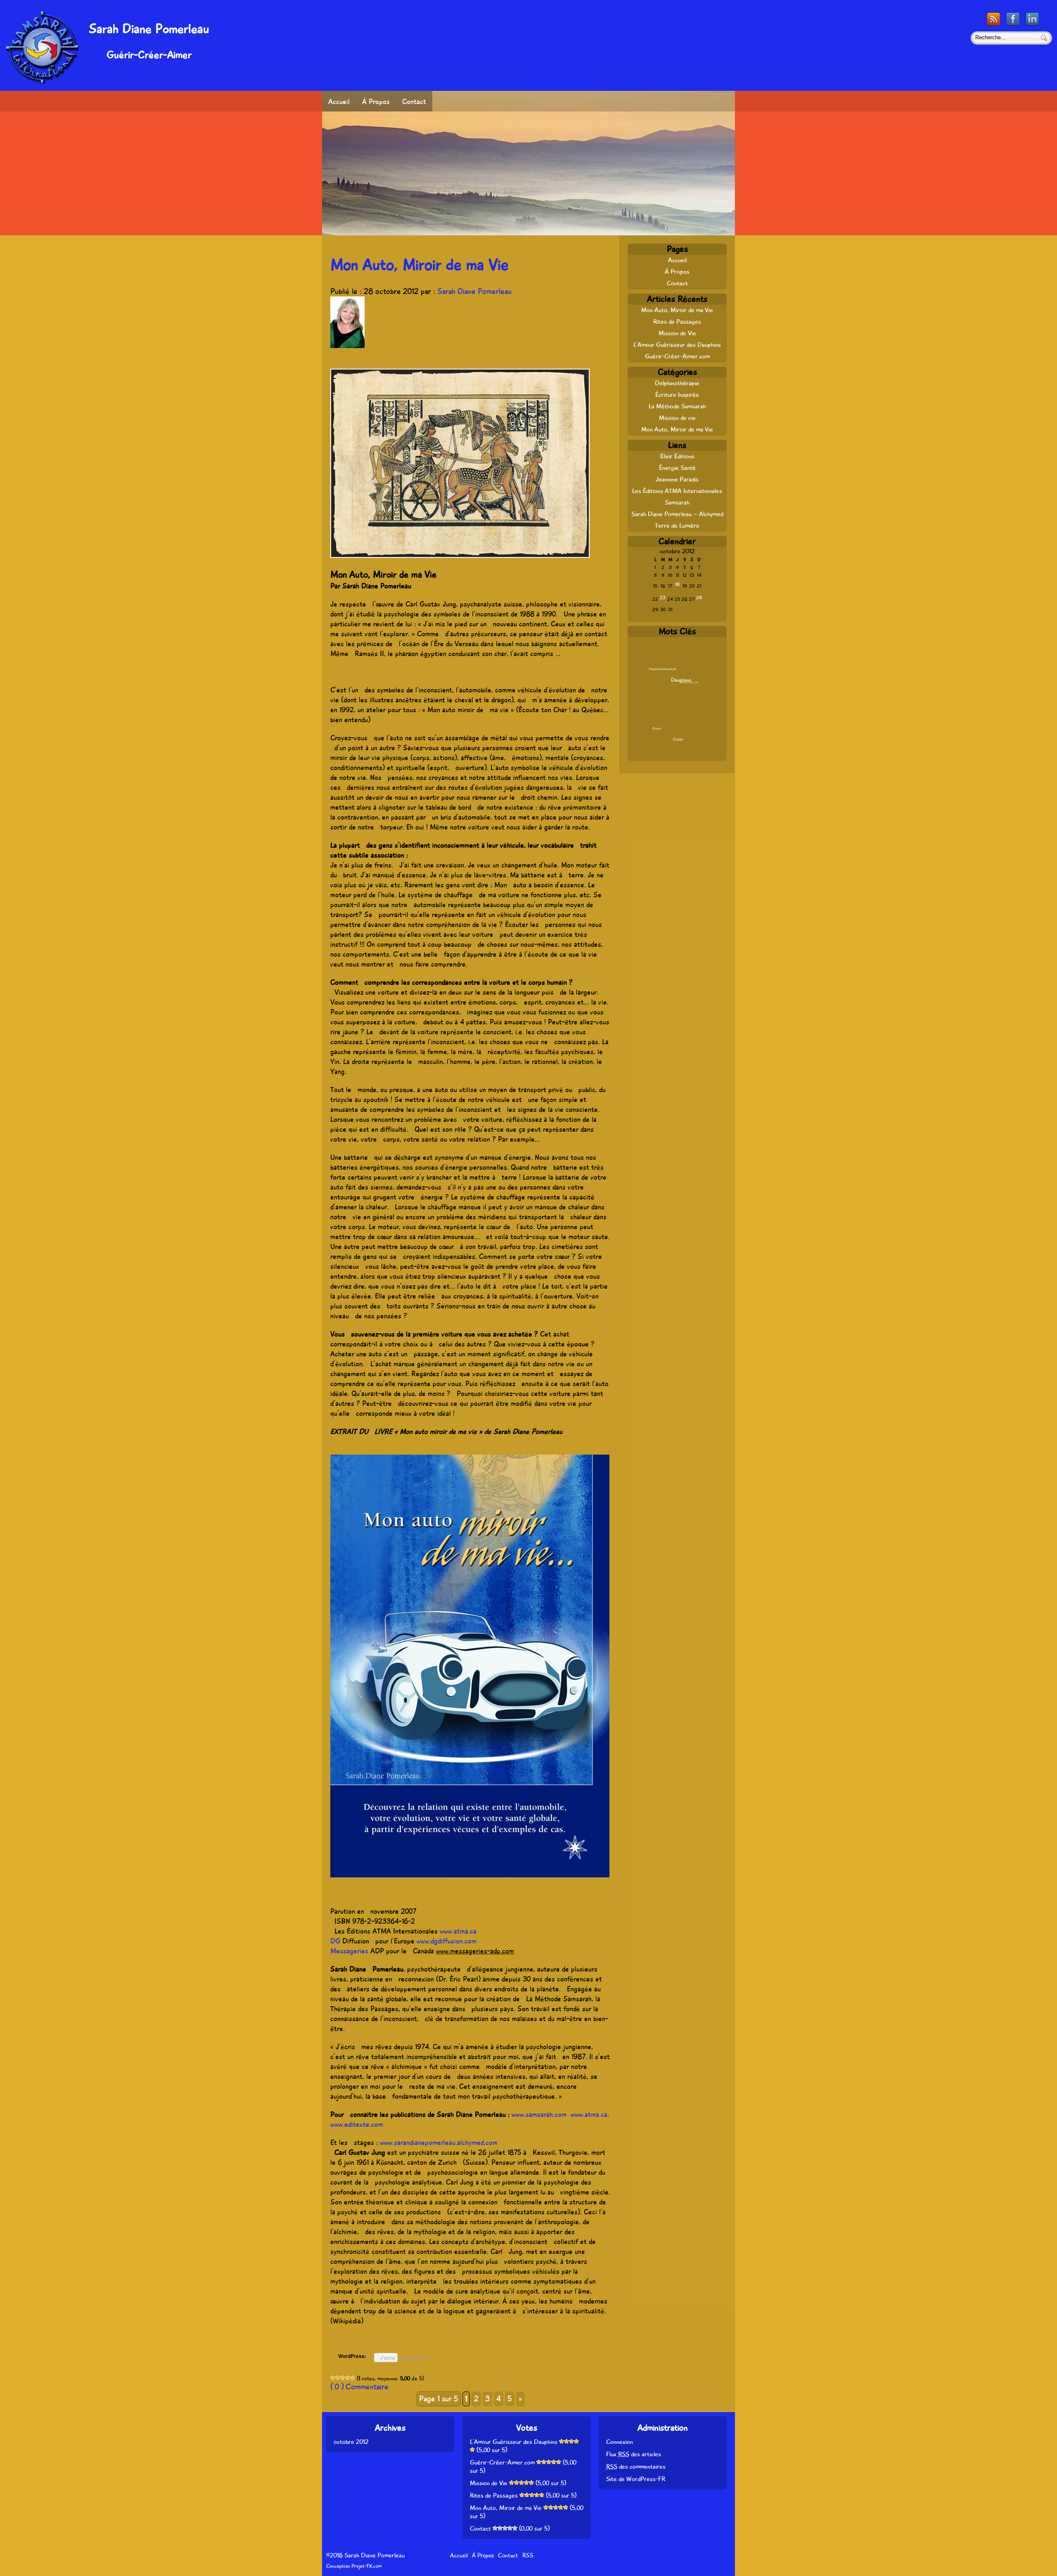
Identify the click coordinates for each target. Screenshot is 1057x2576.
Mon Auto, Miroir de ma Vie (419, 265)
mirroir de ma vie (685, 718)
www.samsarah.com (539, 2114)
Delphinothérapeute (662, 669)
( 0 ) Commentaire (359, 2387)
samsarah (672, 695)
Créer (678, 739)
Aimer (657, 728)
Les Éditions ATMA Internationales (677, 491)
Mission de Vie (677, 333)
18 (677, 584)
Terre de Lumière (677, 526)
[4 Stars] (348, 2378)
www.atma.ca (589, 2114)
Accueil (339, 102)
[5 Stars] (353, 2378)
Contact (414, 102)
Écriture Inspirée (677, 395)
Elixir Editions (677, 456)
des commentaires (636, 2467)
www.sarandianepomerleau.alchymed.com (439, 2142)
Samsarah (677, 502)
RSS (528, 2555)
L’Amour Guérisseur (671, 721)
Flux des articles (634, 2454)
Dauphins (681, 680)
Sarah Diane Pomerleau (474, 291)
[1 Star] (333, 2378)
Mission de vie (677, 418)
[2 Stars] (338, 2378)
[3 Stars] (343, 2378)
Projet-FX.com (366, 2566)
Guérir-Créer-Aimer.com (677, 356)
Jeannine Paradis (677, 479)
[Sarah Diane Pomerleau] (42, 81)
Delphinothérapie (677, 383)
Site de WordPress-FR (636, 2479)
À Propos (376, 102)
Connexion (620, 2442)
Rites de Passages (677, 322)
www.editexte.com (357, 2124)
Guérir (658, 700)
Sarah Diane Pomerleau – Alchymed (677, 514)
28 (699, 598)
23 (663, 598)
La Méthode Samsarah (677, 406)
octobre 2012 (351, 2442)
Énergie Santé (677, 468)
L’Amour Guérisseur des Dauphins (677, 345)
